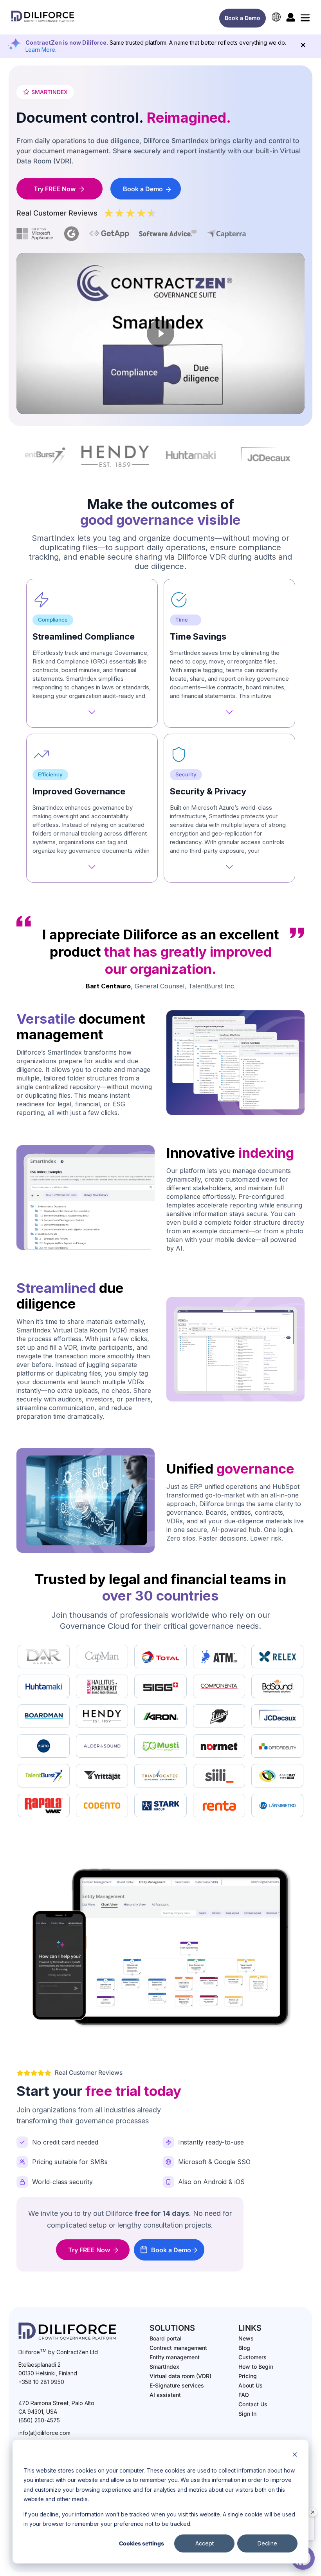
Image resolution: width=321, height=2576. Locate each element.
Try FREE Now (55, 189)
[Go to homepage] (43, 22)
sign (291, 17)
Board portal (166, 2338)
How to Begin (256, 2367)
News (246, 2338)
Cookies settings (142, 2543)
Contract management (178, 2348)
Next (302, 457)
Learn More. (41, 50)
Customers (252, 2357)
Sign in (247, 2414)
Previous (19, 457)
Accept (205, 2543)
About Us (251, 2385)
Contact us (253, 2404)
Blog (244, 2348)
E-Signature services (177, 2385)
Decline (267, 2543)
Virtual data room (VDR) (180, 2376)
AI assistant (165, 2395)
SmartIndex (164, 2367)
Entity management (175, 2357)
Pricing (248, 2376)
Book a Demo (243, 18)
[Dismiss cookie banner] (295, 2455)
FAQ (244, 2395)
